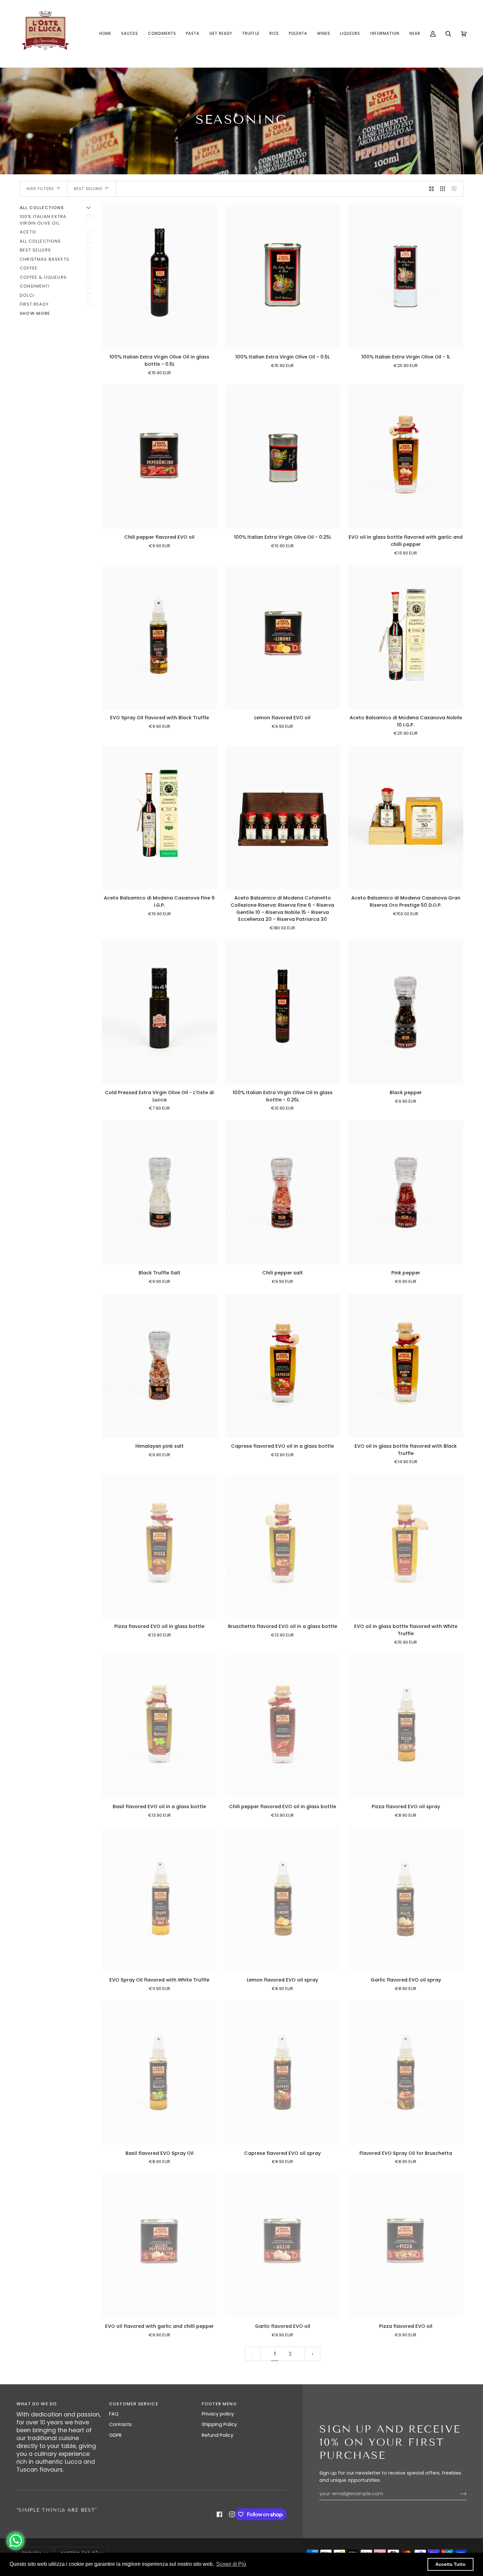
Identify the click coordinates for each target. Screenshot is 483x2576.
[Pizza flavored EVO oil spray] (406, 1726)
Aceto (28, 232)
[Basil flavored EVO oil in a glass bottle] (160, 1726)
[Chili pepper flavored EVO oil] (160, 457)
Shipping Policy (219, 2424)
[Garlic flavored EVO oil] (283, 2246)
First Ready (34, 304)
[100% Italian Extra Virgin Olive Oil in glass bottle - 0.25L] (283, 1012)
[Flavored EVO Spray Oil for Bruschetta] (406, 2072)
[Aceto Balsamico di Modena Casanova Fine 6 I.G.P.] (160, 817)
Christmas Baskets (45, 259)
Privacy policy (218, 2414)
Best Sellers (35, 250)
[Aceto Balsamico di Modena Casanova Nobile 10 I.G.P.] (406, 637)
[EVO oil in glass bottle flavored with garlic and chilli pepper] (406, 457)
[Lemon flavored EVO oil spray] (283, 1899)
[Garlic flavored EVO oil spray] (406, 1899)
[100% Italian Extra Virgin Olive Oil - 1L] (406, 276)
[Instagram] (232, 2514)
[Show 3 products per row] (443, 189)
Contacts (120, 2424)
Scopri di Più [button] (231, 2564)
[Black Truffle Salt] (160, 1192)
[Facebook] (219, 2514)
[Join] (458, 2494)
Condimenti (35, 286)
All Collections (40, 241)
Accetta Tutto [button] (450, 2564)
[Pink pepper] (406, 1192)
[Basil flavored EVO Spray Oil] (160, 2072)
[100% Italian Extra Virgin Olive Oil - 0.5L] (283, 276)
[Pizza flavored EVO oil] (406, 2246)
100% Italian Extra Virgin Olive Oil (43, 220)
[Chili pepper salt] (283, 1192)
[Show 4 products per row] (456, 189)
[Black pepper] (406, 1012)
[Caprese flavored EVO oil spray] (283, 2072)
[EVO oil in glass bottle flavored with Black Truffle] (406, 1366)
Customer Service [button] (134, 2404)
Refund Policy (218, 2435)
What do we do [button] (37, 2404)
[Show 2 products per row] (432, 189)
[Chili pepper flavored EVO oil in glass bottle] (283, 1726)
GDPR (115, 2435)
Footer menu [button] (219, 2404)
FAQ (114, 2414)
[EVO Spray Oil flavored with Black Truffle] (160, 637)
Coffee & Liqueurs (43, 277)
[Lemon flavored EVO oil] (283, 637)
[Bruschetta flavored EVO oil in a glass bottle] (283, 1546)
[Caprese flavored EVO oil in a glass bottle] (283, 1366)
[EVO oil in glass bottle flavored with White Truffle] (406, 1546)
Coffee (29, 268)
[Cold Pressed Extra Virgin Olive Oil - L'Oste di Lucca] (160, 1012)
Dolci (27, 295)
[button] (162, 34)
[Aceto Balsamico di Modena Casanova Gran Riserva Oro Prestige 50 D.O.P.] (406, 817)
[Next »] (313, 2354)
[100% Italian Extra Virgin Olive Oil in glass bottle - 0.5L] (160, 276)
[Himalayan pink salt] (160, 1366)
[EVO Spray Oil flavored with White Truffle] (160, 1899)
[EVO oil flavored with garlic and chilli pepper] (160, 2246)
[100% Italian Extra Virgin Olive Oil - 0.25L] (283, 457)
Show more (35, 313)
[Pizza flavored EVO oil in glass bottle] (160, 1546)
